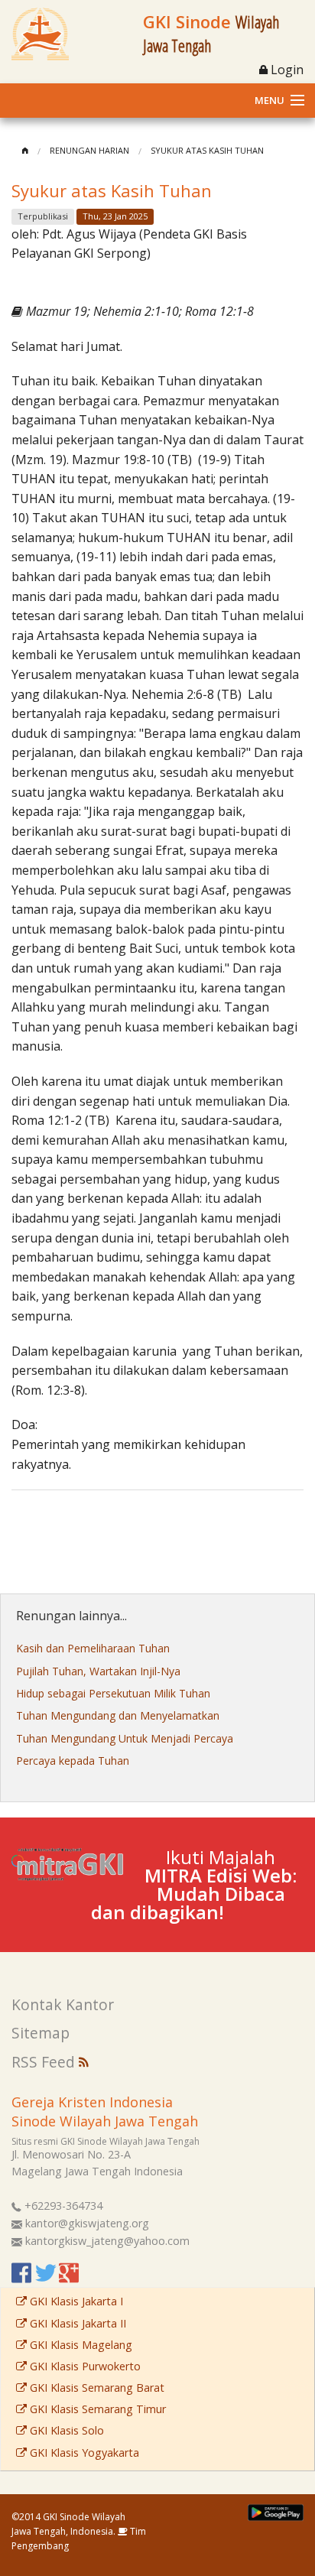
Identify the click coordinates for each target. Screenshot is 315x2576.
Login (286, 70)
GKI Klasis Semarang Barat (96, 2388)
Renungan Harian (89, 150)
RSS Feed (45, 2062)
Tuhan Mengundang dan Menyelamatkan (118, 1715)
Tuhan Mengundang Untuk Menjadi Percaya (125, 1738)
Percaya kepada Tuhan (73, 1761)
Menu (270, 100)
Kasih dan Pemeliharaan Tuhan (93, 1648)
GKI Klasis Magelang (80, 2345)
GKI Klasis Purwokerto (84, 2366)
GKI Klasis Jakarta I (75, 2301)
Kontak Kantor (63, 2004)
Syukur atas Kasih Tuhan (207, 150)
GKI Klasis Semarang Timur (96, 2409)
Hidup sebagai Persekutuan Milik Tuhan (113, 1693)
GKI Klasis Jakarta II (76, 2323)
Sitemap (41, 2033)
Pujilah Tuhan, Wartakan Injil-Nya (98, 1671)
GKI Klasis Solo (65, 2430)
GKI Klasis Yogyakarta (83, 2453)
